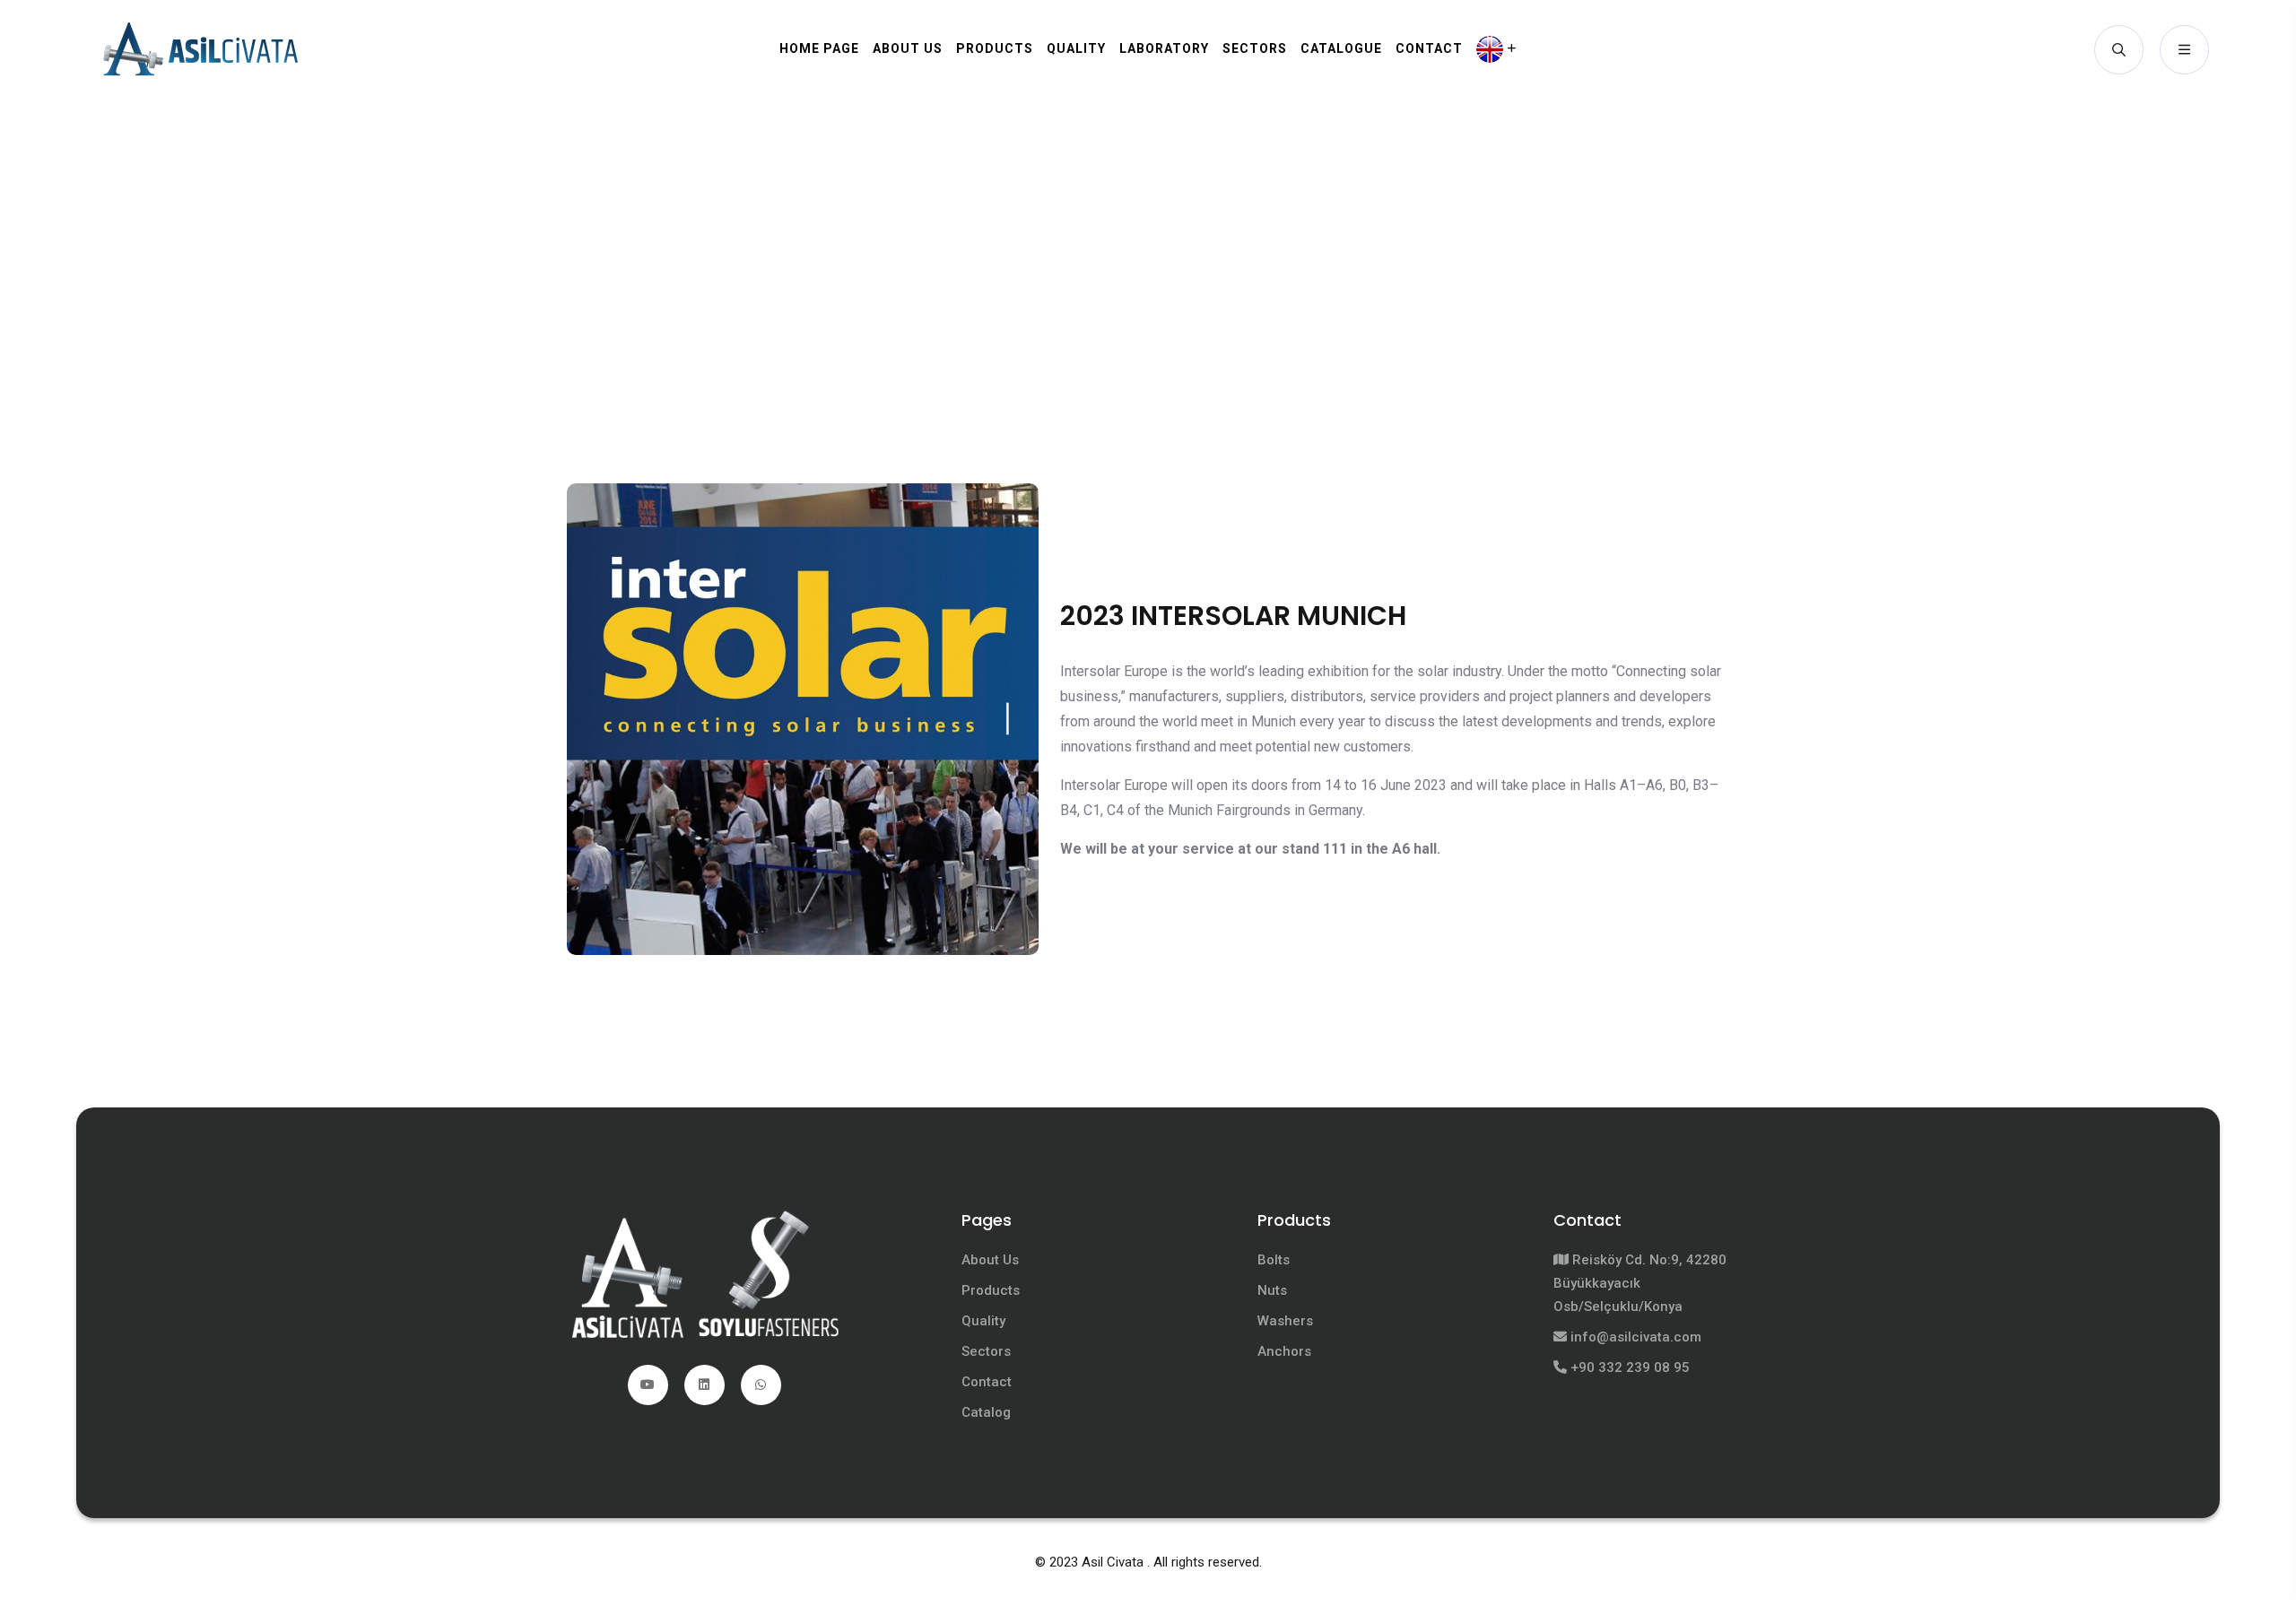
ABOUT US (908, 48)
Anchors (1284, 1351)
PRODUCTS (995, 48)
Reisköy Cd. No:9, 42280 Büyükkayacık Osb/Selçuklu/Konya (1640, 1283)
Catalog (986, 1412)
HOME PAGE (819, 48)
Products (991, 1290)
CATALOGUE (1341, 48)
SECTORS (1255, 48)
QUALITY (1076, 48)
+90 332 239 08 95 (1628, 1367)
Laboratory (1164, 48)
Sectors (986, 1351)
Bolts (1274, 1260)
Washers (1285, 1321)
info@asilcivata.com (1634, 1337)
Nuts (1272, 1290)
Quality (983, 1321)
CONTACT (1429, 48)
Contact (987, 1382)
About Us (990, 1260)
